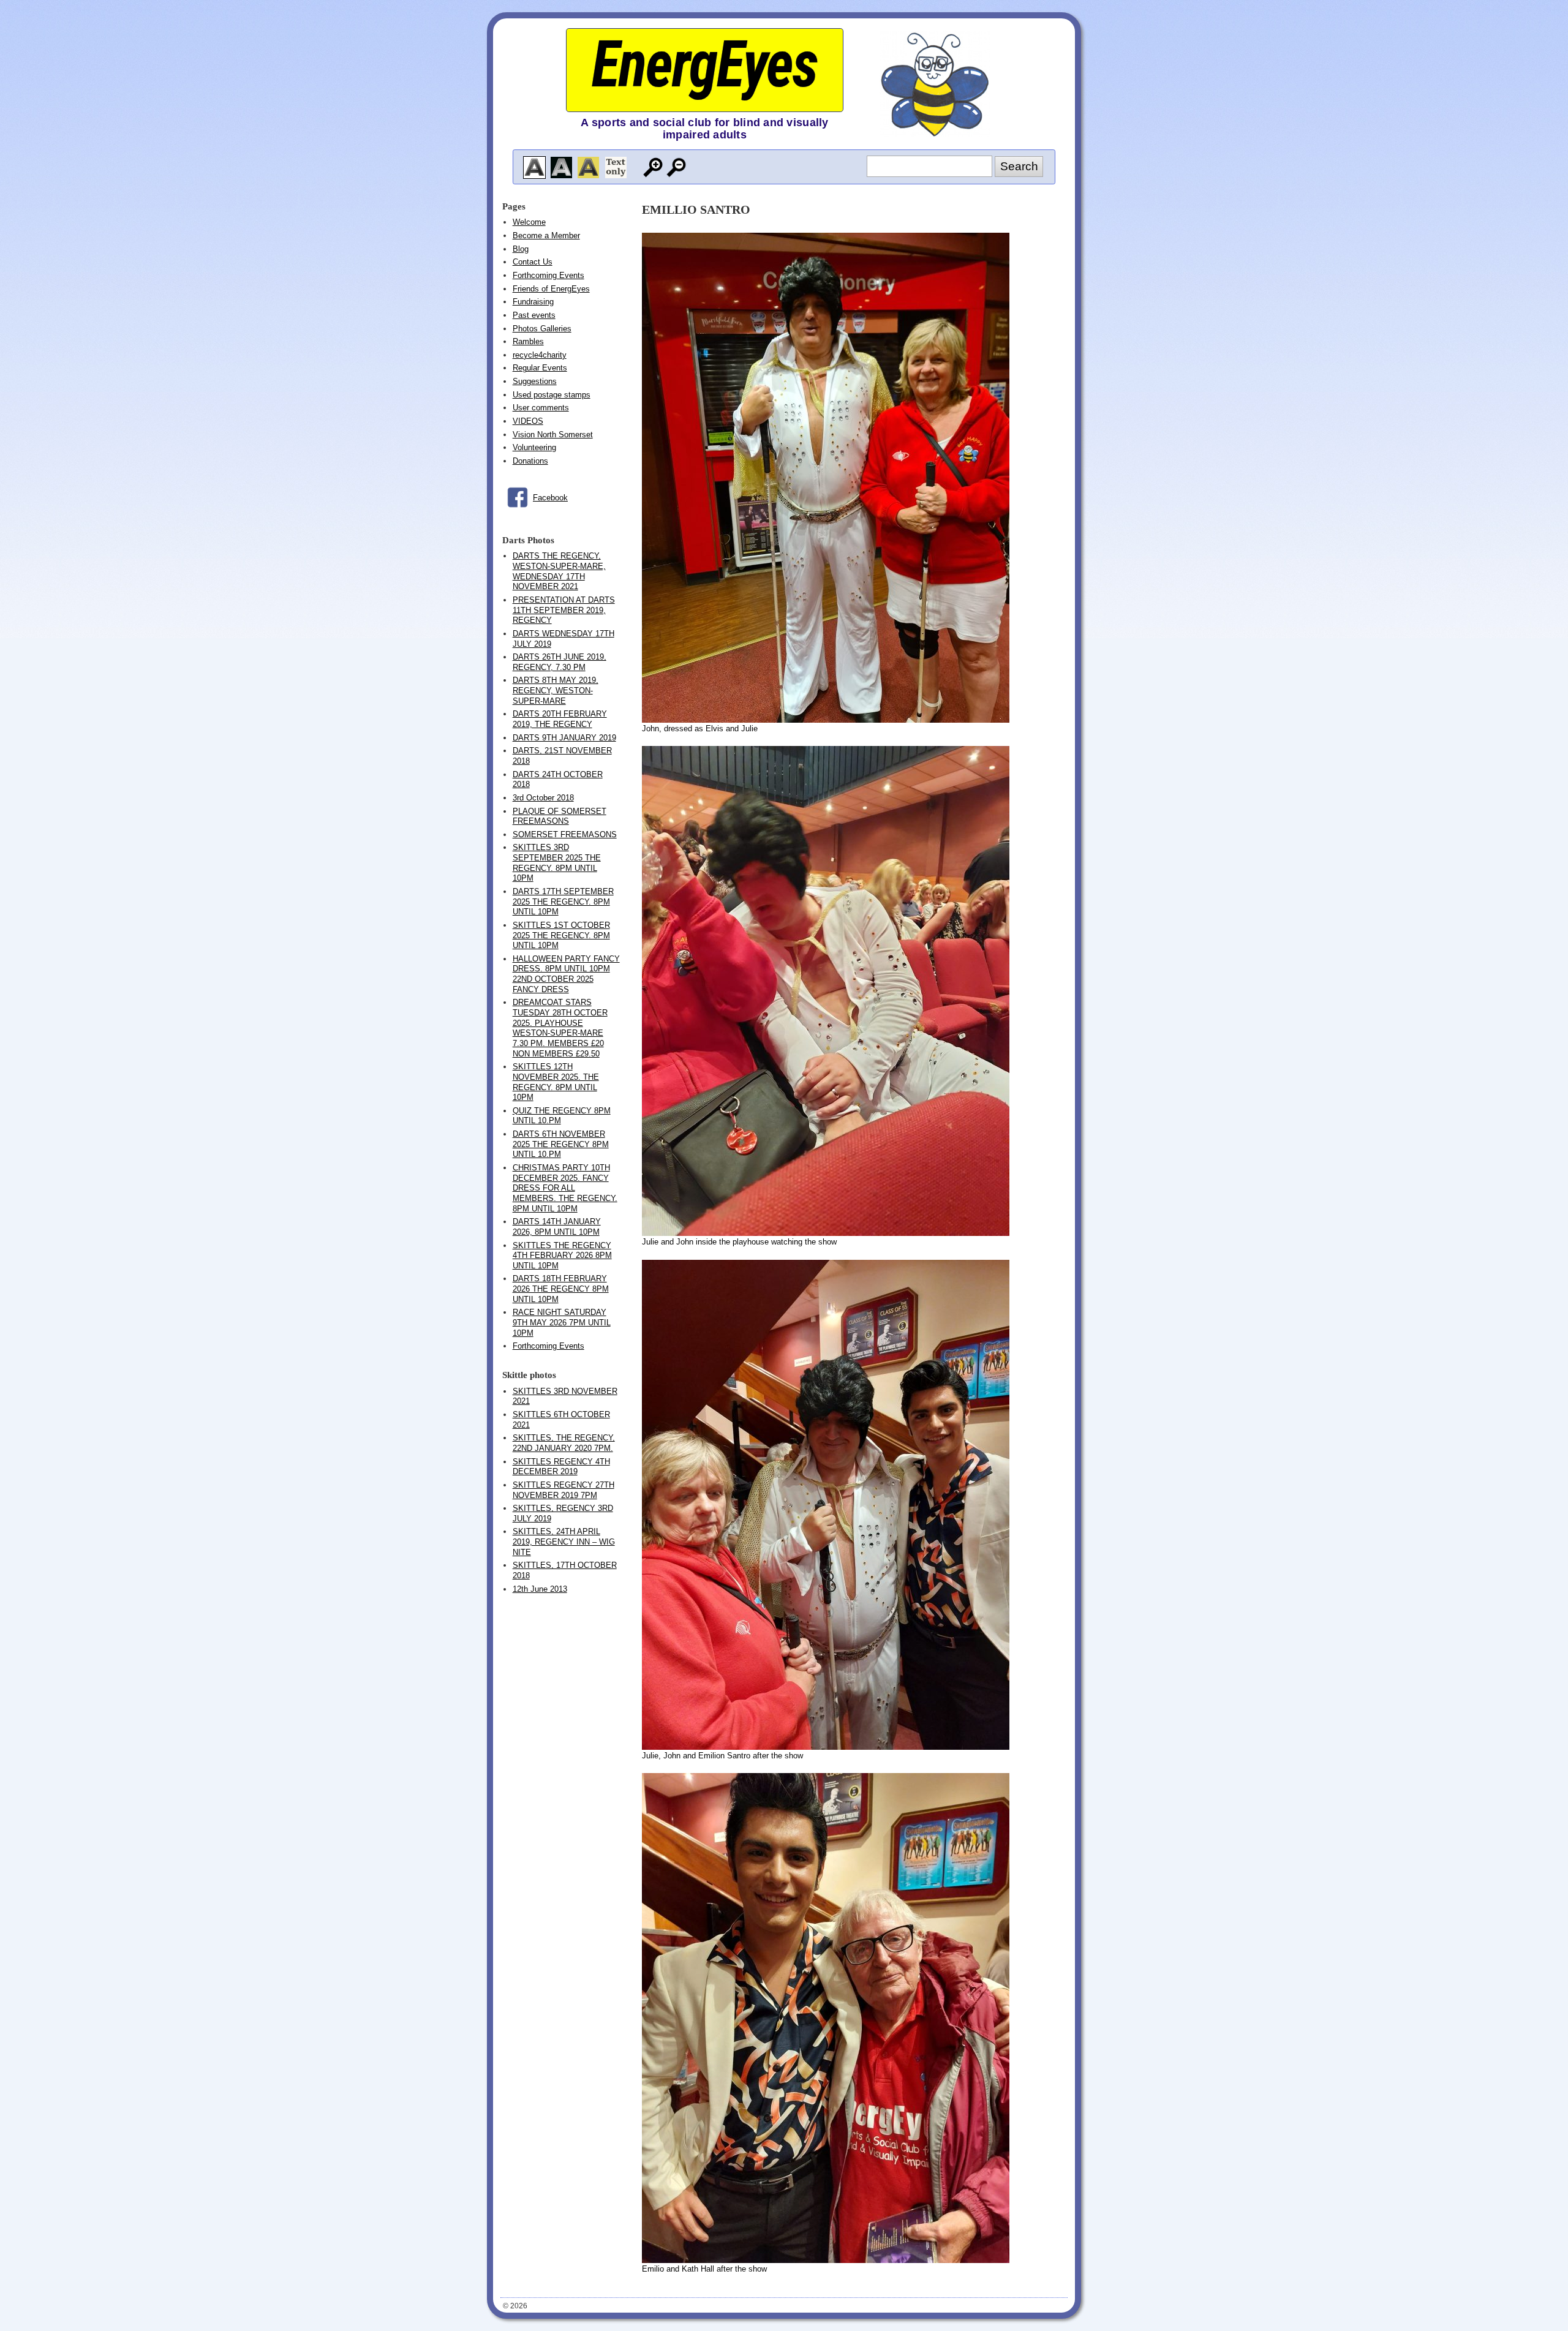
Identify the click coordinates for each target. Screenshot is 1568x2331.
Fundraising (533, 302)
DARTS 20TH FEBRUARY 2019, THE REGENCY (560, 719)
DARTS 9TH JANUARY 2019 (564, 738)
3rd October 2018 (543, 798)
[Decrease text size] (677, 168)
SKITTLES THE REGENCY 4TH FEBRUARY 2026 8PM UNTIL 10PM (562, 1256)
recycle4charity (540, 355)
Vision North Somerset (553, 435)
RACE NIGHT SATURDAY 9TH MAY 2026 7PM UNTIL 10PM (562, 1322)
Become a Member (546, 235)
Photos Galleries (542, 329)
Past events (534, 315)
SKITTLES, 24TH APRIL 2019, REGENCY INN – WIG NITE (564, 1542)
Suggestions (535, 381)
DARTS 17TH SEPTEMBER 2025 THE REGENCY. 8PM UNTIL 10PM (563, 902)
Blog (521, 249)
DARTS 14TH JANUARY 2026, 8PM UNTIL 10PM (557, 1227)
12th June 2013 (540, 1589)
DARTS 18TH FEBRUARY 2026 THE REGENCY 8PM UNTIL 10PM (561, 1289)
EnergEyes (704, 65)
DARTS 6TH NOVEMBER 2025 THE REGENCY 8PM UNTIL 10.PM (561, 1144)
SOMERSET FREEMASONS (565, 834)
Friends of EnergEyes (551, 289)
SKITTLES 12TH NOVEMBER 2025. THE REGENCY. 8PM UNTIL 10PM (556, 1082)
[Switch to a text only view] (616, 168)
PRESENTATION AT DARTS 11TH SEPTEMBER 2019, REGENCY (564, 610)
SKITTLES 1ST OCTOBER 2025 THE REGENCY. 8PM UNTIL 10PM (561, 935)
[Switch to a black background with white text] (561, 168)
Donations (530, 461)
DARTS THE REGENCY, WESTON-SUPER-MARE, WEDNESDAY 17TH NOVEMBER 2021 (559, 571)
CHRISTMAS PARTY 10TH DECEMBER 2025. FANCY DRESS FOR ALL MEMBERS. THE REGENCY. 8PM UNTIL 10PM (565, 1188)
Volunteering (534, 447)
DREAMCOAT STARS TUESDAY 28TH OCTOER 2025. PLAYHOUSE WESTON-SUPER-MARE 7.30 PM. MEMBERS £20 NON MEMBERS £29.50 (560, 1028)
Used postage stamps (552, 395)
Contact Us (533, 262)
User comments (541, 408)
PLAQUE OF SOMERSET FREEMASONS (560, 816)
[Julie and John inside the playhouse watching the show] (826, 1233)
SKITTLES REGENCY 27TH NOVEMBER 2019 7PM (563, 1490)
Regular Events (540, 368)
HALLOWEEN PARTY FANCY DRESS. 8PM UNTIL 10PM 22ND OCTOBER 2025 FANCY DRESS (566, 974)
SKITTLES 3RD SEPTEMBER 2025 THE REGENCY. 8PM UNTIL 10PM (557, 863)
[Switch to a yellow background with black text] (588, 168)
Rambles (528, 341)
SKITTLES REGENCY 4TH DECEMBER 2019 (561, 1467)
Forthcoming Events (548, 275)
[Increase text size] (653, 168)
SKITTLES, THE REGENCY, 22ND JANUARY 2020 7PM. (564, 1443)
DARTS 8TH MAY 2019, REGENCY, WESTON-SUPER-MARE (556, 690)
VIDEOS (528, 421)
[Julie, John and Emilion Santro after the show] (826, 1747)
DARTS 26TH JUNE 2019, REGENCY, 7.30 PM (560, 662)
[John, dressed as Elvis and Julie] (826, 720)
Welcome (529, 222)
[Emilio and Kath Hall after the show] (826, 2260)
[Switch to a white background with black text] (534, 168)
